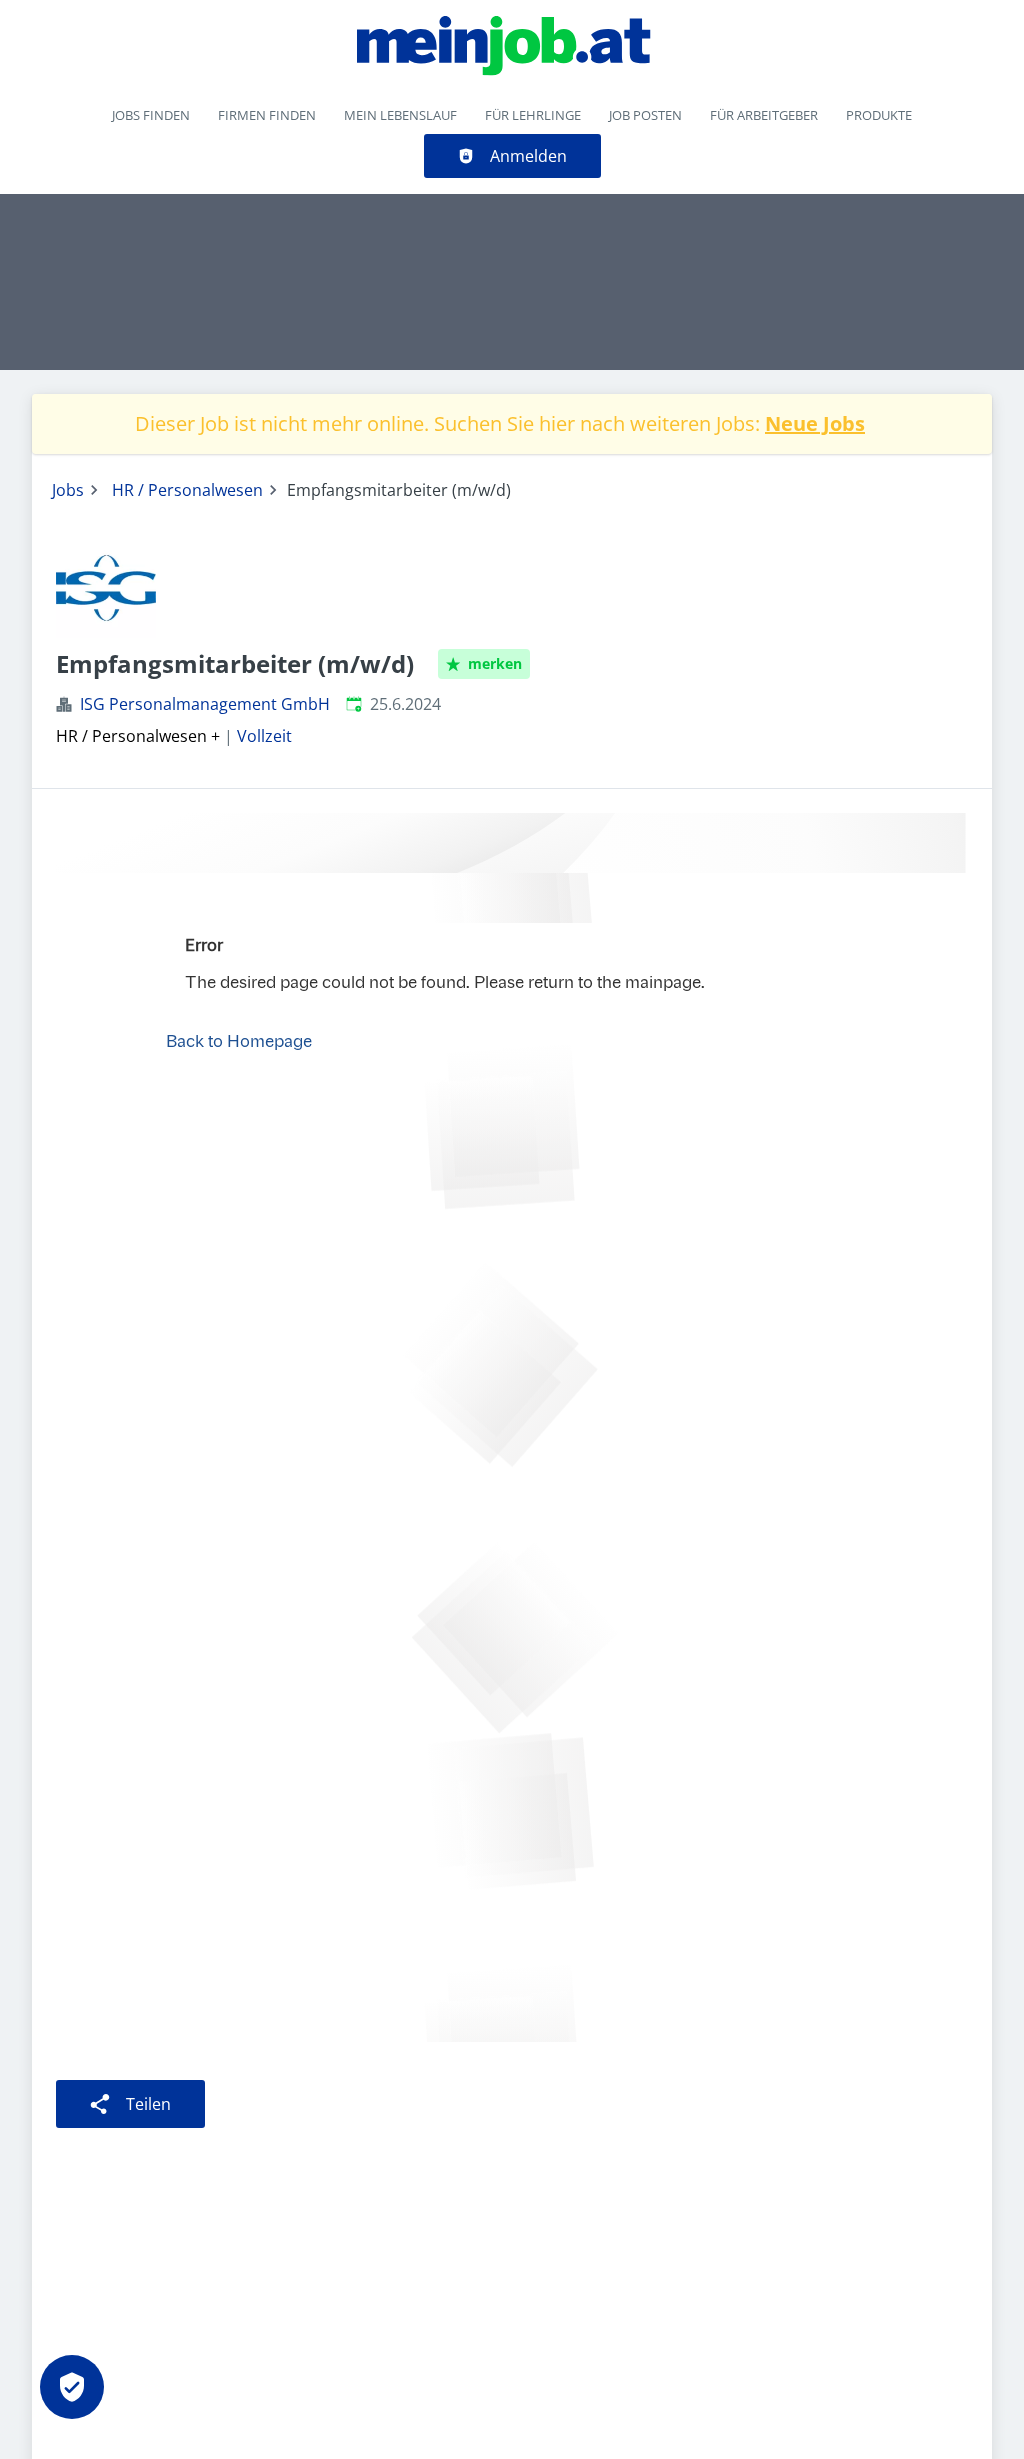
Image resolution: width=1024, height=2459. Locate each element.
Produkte (879, 115)
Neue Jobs (815, 423)
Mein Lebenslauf (400, 115)
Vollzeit (264, 736)
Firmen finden (267, 115)
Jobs (68, 490)
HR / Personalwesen (187, 490)
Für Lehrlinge (533, 115)
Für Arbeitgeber (764, 115)
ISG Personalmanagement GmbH (205, 704)
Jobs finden (151, 115)
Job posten (645, 115)
